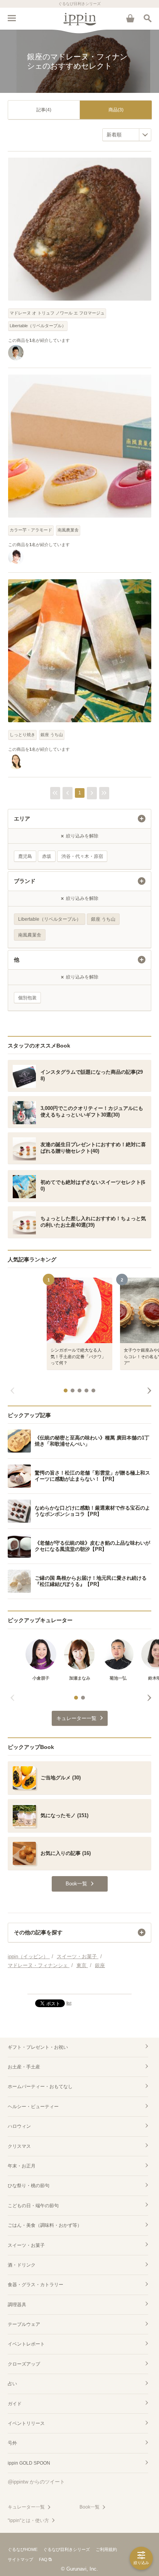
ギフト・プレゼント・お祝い (38, 2047)
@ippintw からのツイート (36, 2482)
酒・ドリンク (22, 2265)
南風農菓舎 (68, 530)
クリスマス (19, 2146)
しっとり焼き (22, 735)
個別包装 (27, 998)
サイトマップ (20, 2559)
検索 (147, 18)
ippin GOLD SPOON (29, 2463)
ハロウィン (19, 2126)
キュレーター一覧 (26, 2507)
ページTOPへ (79, 1985)
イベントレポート (26, 2344)
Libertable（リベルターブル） (38, 326)
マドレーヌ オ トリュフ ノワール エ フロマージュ (57, 313)
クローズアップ (24, 2364)
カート (130, 18)
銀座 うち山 (52, 735)
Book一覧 (90, 2507)
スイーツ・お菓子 (26, 2245)
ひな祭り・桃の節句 (29, 2186)
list (69, 2003)
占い (12, 2384)
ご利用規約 (106, 2549)
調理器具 (17, 2305)
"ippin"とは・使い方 (28, 2521)
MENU (12, 18)
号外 (12, 2443)
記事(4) (44, 110)
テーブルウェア (24, 2324)
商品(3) (116, 110)
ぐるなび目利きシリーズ (67, 2549)
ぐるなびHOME (23, 2549)
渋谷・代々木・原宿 (82, 856)
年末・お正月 (22, 2166)
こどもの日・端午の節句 (33, 2206)
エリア (22, 819)
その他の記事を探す (38, 1932)
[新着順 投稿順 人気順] (127, 135)
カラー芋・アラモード (31, 530)
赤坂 (47, 856)
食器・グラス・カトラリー (36, 2285)
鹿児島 (25, 856)
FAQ (43, 2559)
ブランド (25, 881)
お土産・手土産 (24, 2067)
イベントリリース (26, 2423)
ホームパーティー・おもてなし (40, 2087)
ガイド (15, 2404)
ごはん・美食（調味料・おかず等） (45, 2225)
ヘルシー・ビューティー (33, 2107)
